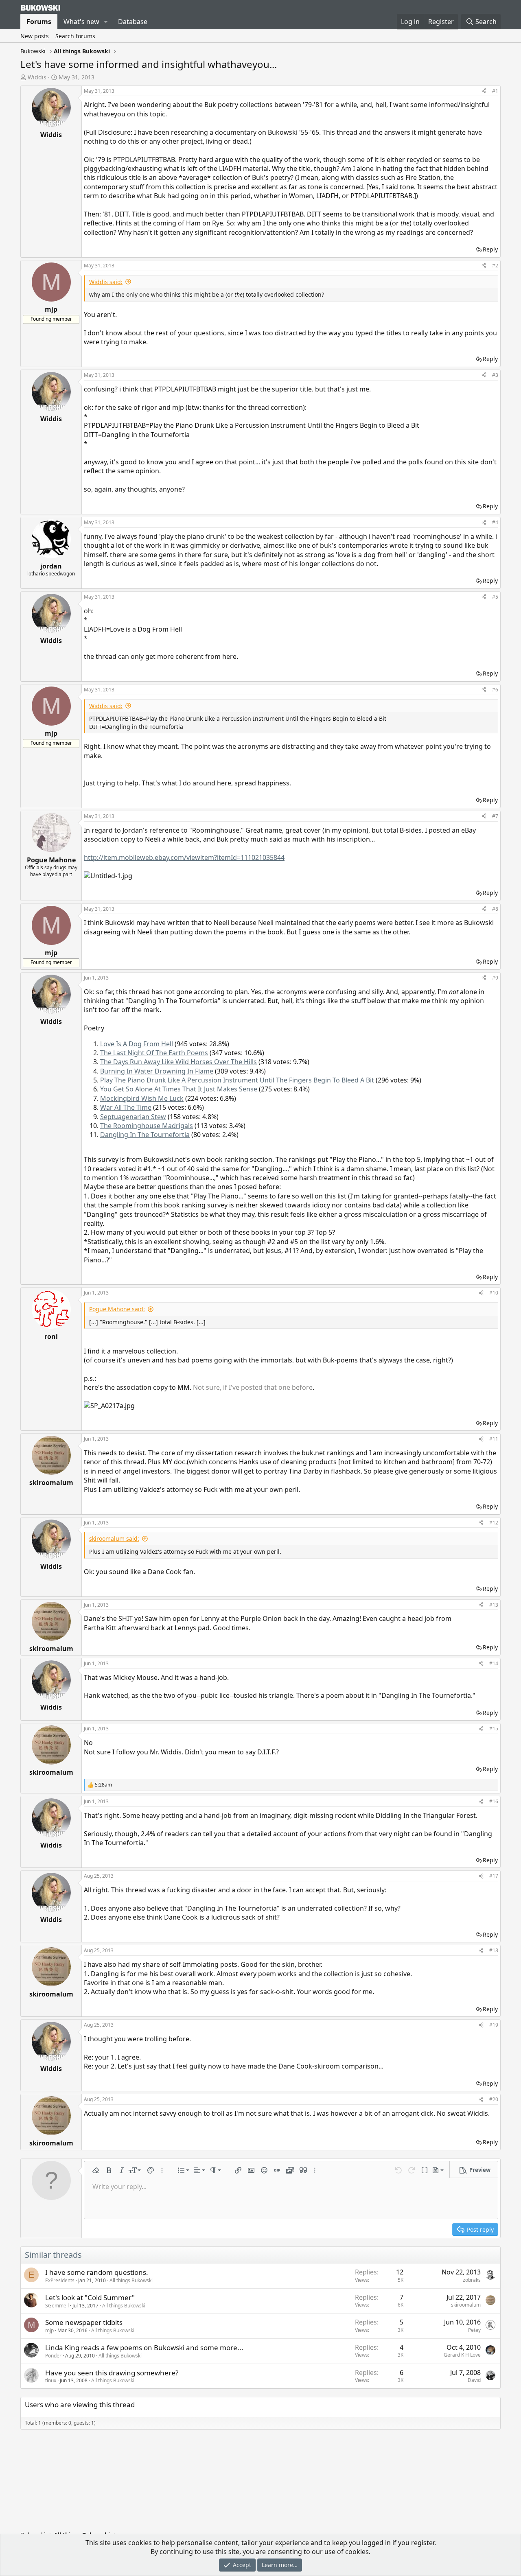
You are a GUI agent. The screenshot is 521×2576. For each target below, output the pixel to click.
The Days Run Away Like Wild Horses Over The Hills (178, 1062)
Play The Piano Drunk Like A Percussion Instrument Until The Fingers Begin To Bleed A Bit (237, 1080)
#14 (494, 1663)
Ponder (53, 2356)
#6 (495, 690)
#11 (494, 1439)
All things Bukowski (131, 2280)
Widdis (37, 77)
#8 (495, 909)
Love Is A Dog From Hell (137, 1044)
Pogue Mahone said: (117, 1309)
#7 (495, 816)
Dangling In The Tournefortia (145, 1135)
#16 (494, 1801)
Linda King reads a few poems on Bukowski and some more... (144, 2347)
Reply (490, 249)
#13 (494, 1605)
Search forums (75, 36)
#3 (495, 375)
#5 (495, 597)
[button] (106, 22)
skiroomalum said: (114, 1538)
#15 (494, 1729)
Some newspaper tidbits (84, 2322)
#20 (494, 2099)
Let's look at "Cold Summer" (90, 2297)
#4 (495, 522)
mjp (49, 2330)
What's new (81, 22)
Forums (39, 22)
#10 (494, 1293)
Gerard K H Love (462, 2355)
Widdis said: (106, 282)
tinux (51, 2380)
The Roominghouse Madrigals (147, 1126)
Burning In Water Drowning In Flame (157, 1071)
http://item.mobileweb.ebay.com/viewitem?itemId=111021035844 (184, 857)
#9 (495, 978)
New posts (35, 36)
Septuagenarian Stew (133, 1117)
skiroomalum (466, 2305)
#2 (495, 266)
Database (133, 22)
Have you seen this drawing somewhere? (112, 2373)
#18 (494, 1950)
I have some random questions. (97, 2272)
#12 (494, 1523)
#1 (495, 91)
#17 (494, 1876)
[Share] (484, 91)
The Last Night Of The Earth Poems (154, 1053)
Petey (474, 2330)
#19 (494, 2025)
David (474, 2380)
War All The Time (126, 1107)
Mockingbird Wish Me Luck (142, 1098)
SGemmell (57, 2306)
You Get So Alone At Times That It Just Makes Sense (179, 1089)
